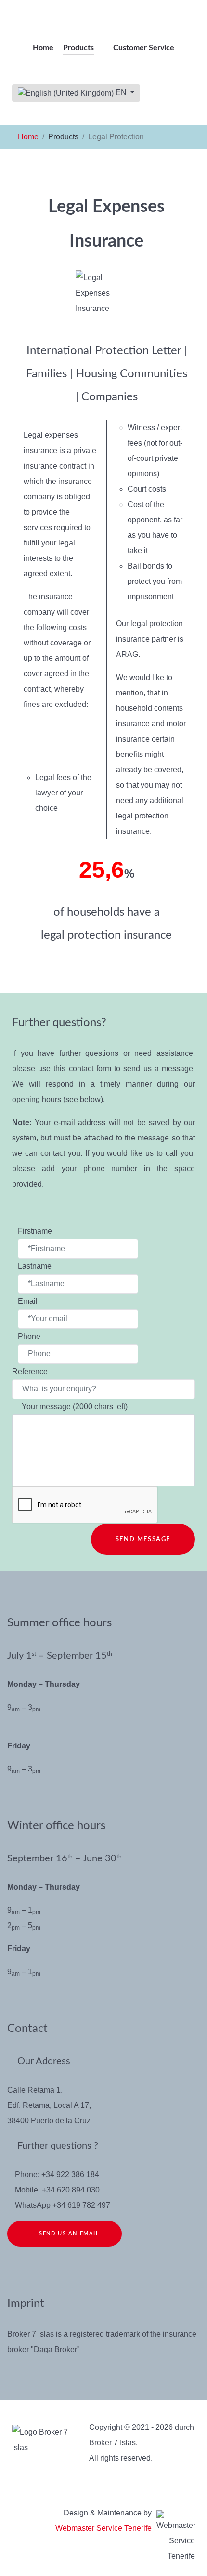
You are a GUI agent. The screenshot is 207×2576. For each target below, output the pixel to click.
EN (121, 93)
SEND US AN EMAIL (67, 2234)
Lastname (36, 1266)
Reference (31, 1371)
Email (29, 1301)
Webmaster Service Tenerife (103, 2528)
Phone (29, 1336)
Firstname (36, 1231)
